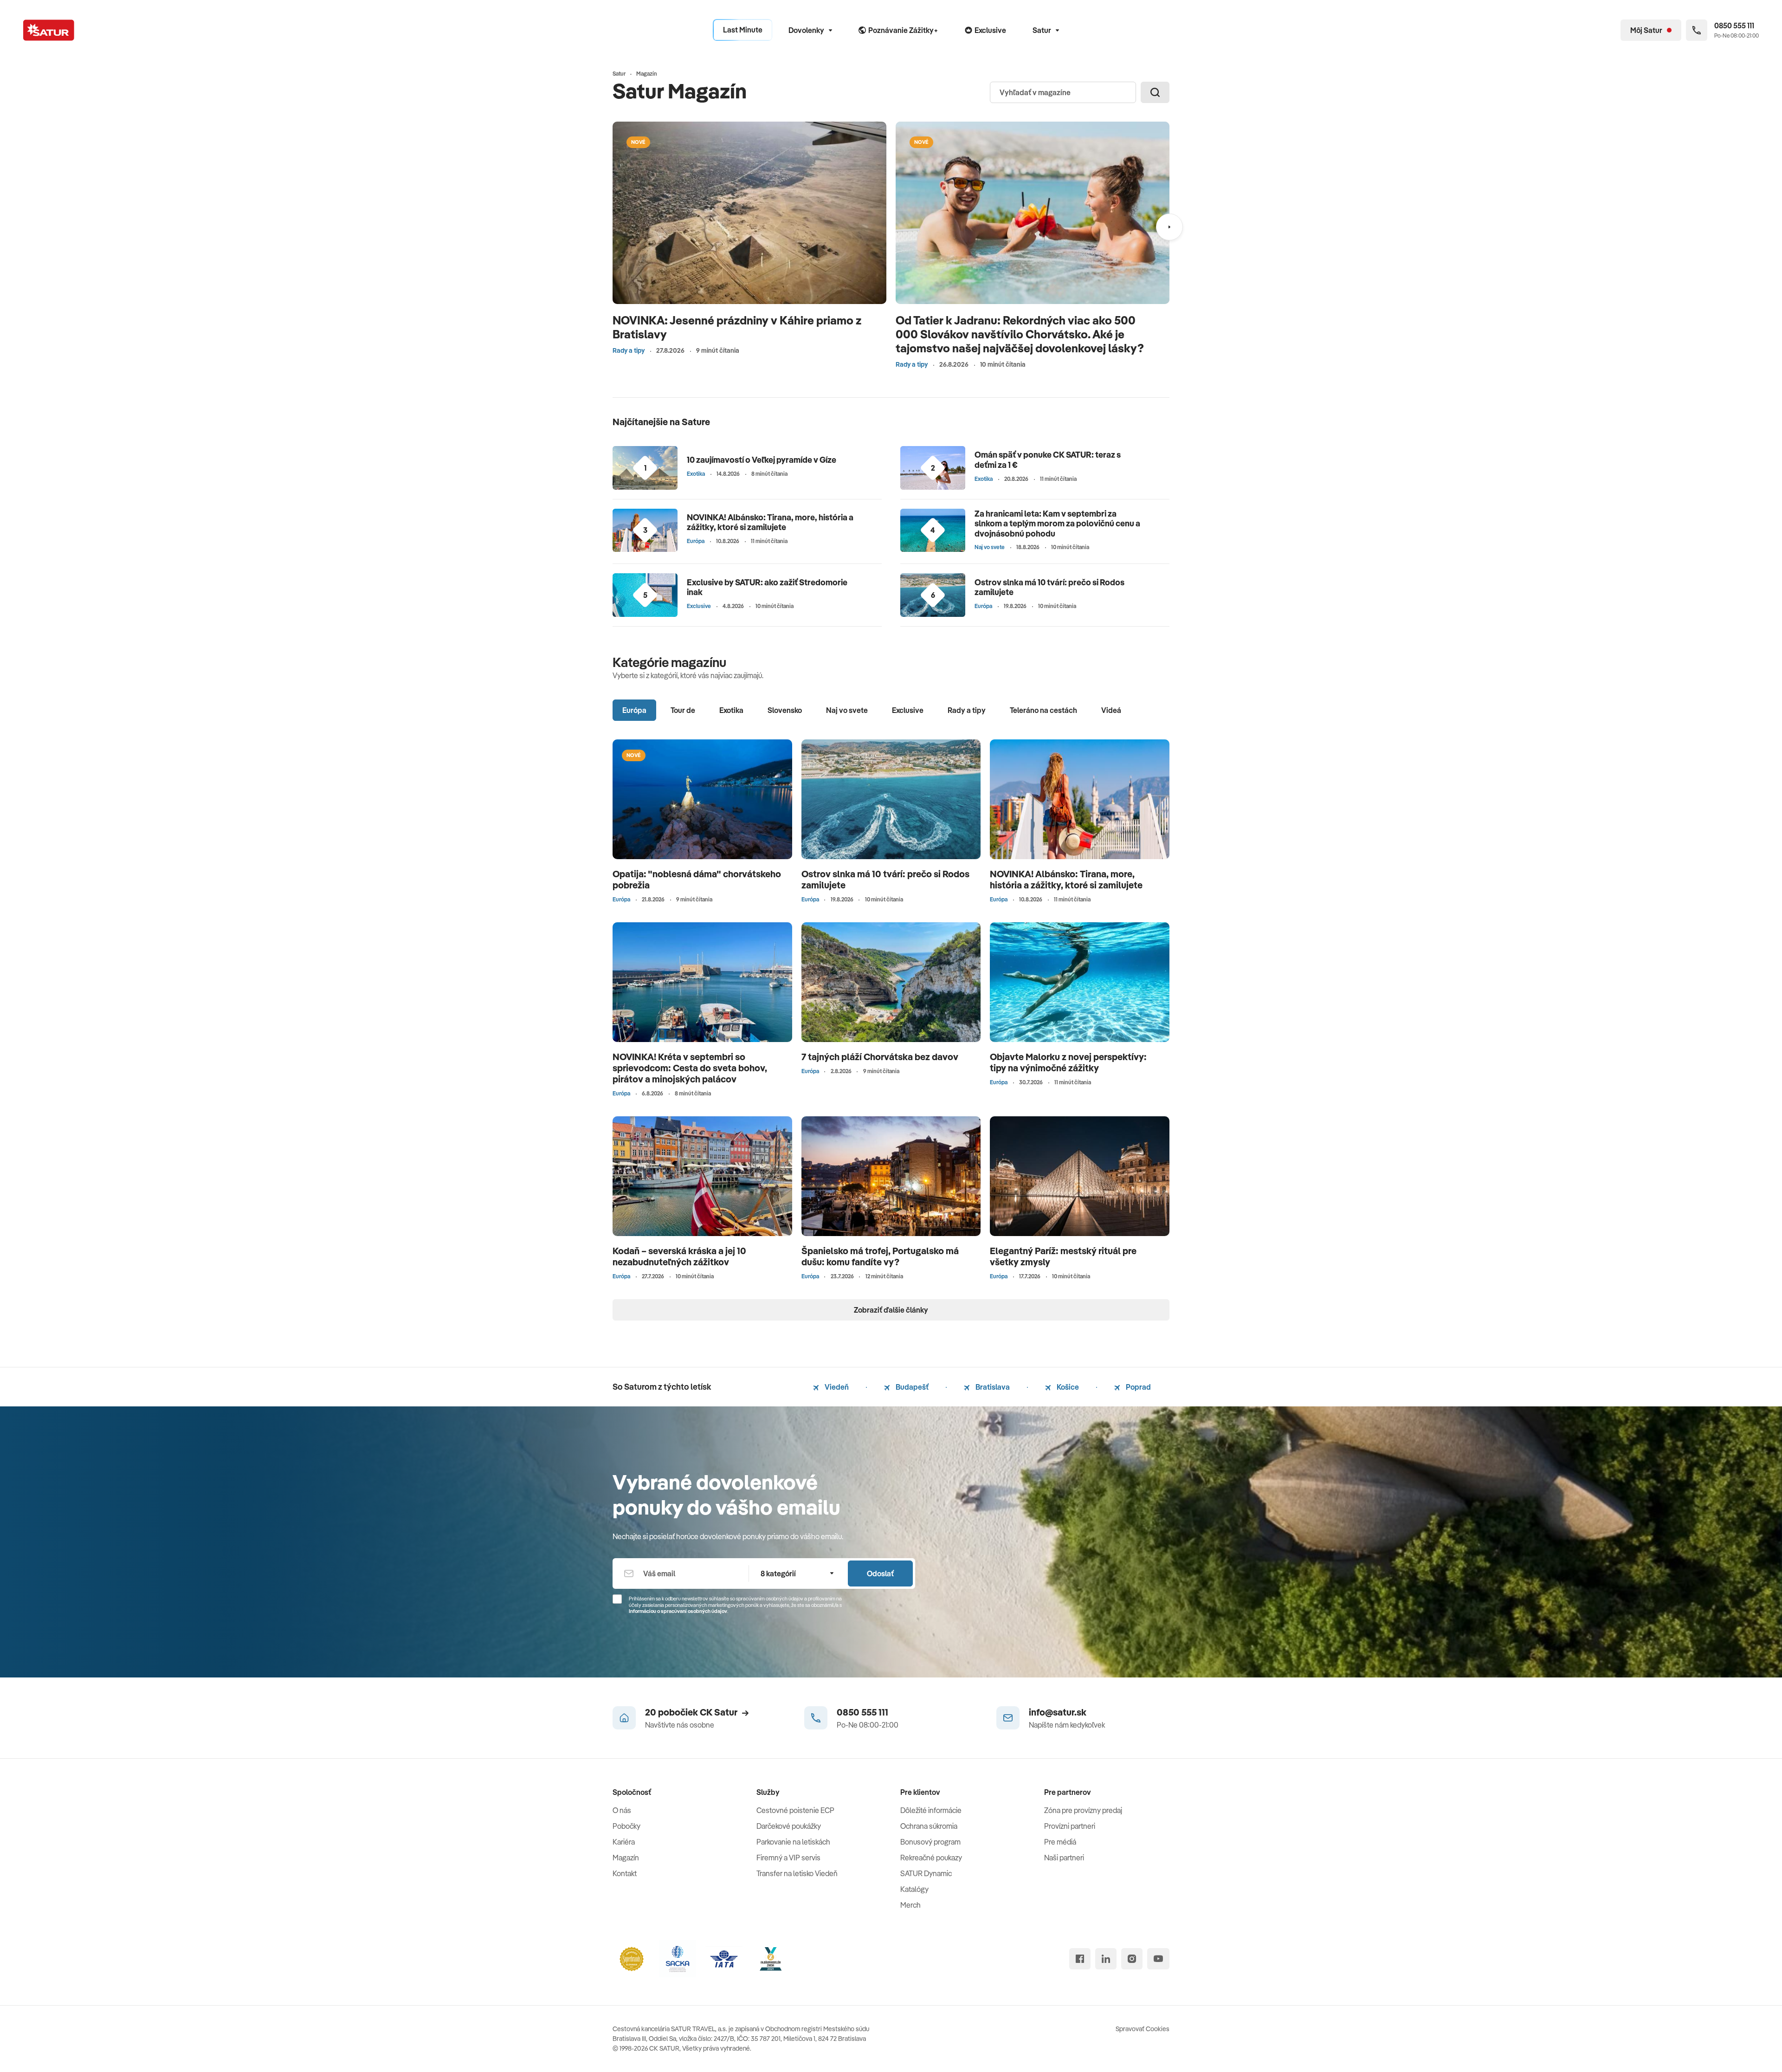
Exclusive (699, 606)
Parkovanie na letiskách (793, 1842)
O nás (622, 1810)
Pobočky (626, 1826)
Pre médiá (1060, 1842)
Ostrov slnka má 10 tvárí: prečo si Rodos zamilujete (1049, 587)
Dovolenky (806, 30)
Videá (1111, 710)
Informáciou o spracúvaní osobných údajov (678, 1611)
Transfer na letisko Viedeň (797, 1873)
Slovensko (785, 710)
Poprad (1138, 1387)
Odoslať (880, 1573)
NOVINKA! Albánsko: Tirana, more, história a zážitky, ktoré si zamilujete (770, 522)
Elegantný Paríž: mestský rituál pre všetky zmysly (1063, 1256)
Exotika (696, 474)
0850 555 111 (862, 1712)
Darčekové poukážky (789, 1826)
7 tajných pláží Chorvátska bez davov (880, 1057)
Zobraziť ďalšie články (891, 1310)
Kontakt (625, 1873)
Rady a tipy (629, 350)
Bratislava (992, 1387)
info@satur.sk (1058, 1712)
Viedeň (836, 1387)
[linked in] (1106, 1959)
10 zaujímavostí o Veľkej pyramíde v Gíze (762, 460)
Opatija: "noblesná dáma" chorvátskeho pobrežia (697, 879)
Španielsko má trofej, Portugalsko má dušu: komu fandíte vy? (880, 1256)
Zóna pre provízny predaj (1083, 1810)
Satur (1042, 30)
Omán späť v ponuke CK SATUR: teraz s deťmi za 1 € (1048, 460)
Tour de (683, 710)
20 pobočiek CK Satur (691, 1712)
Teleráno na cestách (1043, 710)
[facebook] (1080, 1959)
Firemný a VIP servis (788, 1858)
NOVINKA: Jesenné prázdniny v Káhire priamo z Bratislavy (737, 327)
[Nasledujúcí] (1169, 227)
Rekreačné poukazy (931, 1858)
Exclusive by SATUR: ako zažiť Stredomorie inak (767, 587)
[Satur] (49, 30)
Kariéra (624, 1842)
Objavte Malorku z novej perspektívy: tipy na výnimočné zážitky (1068, 1062)
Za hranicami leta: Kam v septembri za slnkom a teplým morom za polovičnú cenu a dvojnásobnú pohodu (1057, 524)
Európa (696, 541)
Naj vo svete (990, 547)
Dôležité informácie (931, 1810)
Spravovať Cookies (1143, 2029)
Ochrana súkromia (929, 1826)
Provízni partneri (1070, 1826)
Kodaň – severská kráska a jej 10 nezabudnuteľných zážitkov (679, 1256)
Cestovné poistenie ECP (795, 1810)
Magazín (626, 1858)
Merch (910, 1905)
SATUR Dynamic (926, 1873)
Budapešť (911, 1387)
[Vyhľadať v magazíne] (1155, 92)
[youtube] (1158, 1959)
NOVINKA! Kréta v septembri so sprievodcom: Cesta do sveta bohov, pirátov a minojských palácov (690, 1068)
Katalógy (914, 1889)
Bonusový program (930, 1842)
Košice (1067, 1387)
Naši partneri (1064, 1858)
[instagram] (1132, 1959)
